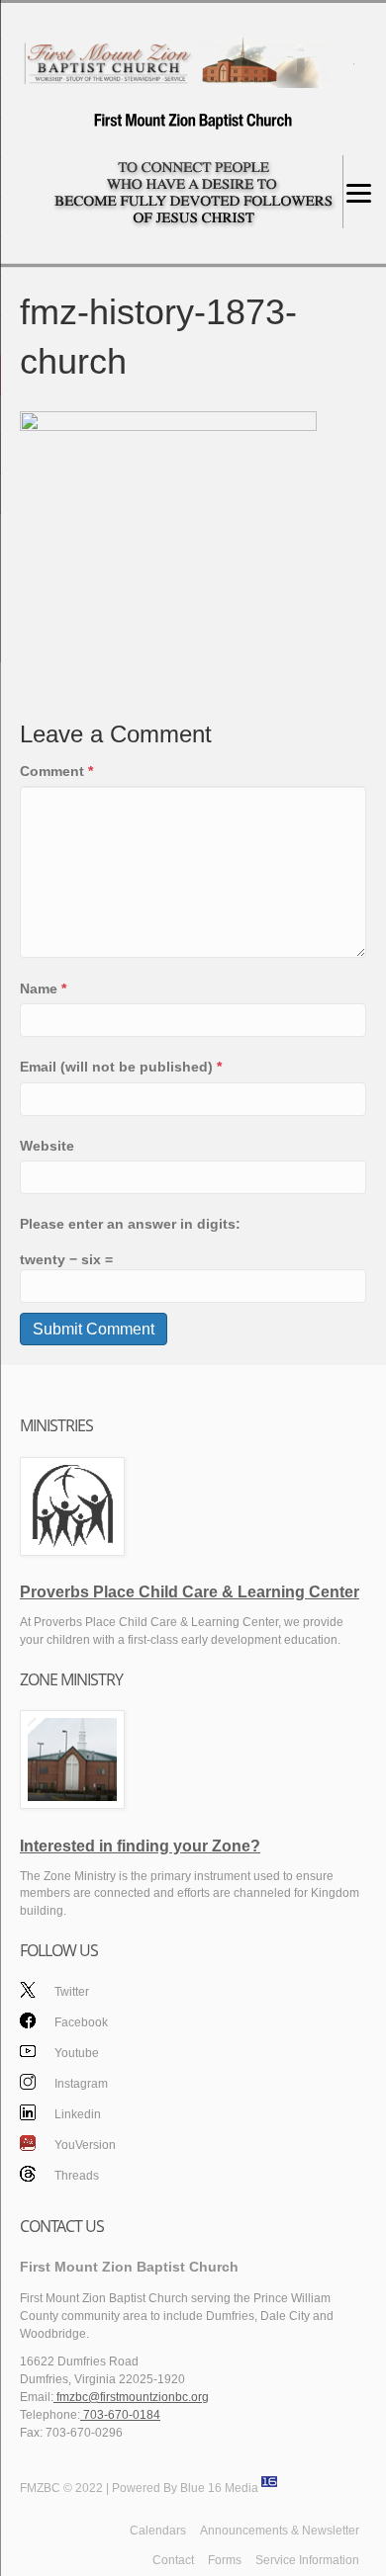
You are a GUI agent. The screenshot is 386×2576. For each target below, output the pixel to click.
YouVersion (85, 2145)
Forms (225, 2560)
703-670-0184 (120, 2415)
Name (43, 988)
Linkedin (78, 2114)
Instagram (81, 2084)
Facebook (81, 2022)
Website (47, 1146)
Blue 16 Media (219, 2488)
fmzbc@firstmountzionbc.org (131, 2397)
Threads (77, 2176)
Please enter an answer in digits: (130, 1224)
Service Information (307, 2560)
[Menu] (359, 192)
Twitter (72, 1992)
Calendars (158, 2531)
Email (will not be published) (121, 1067)
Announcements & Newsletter (280, 2531)
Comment (56, 771)
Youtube (77, 2053)
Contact (173, 2560)
